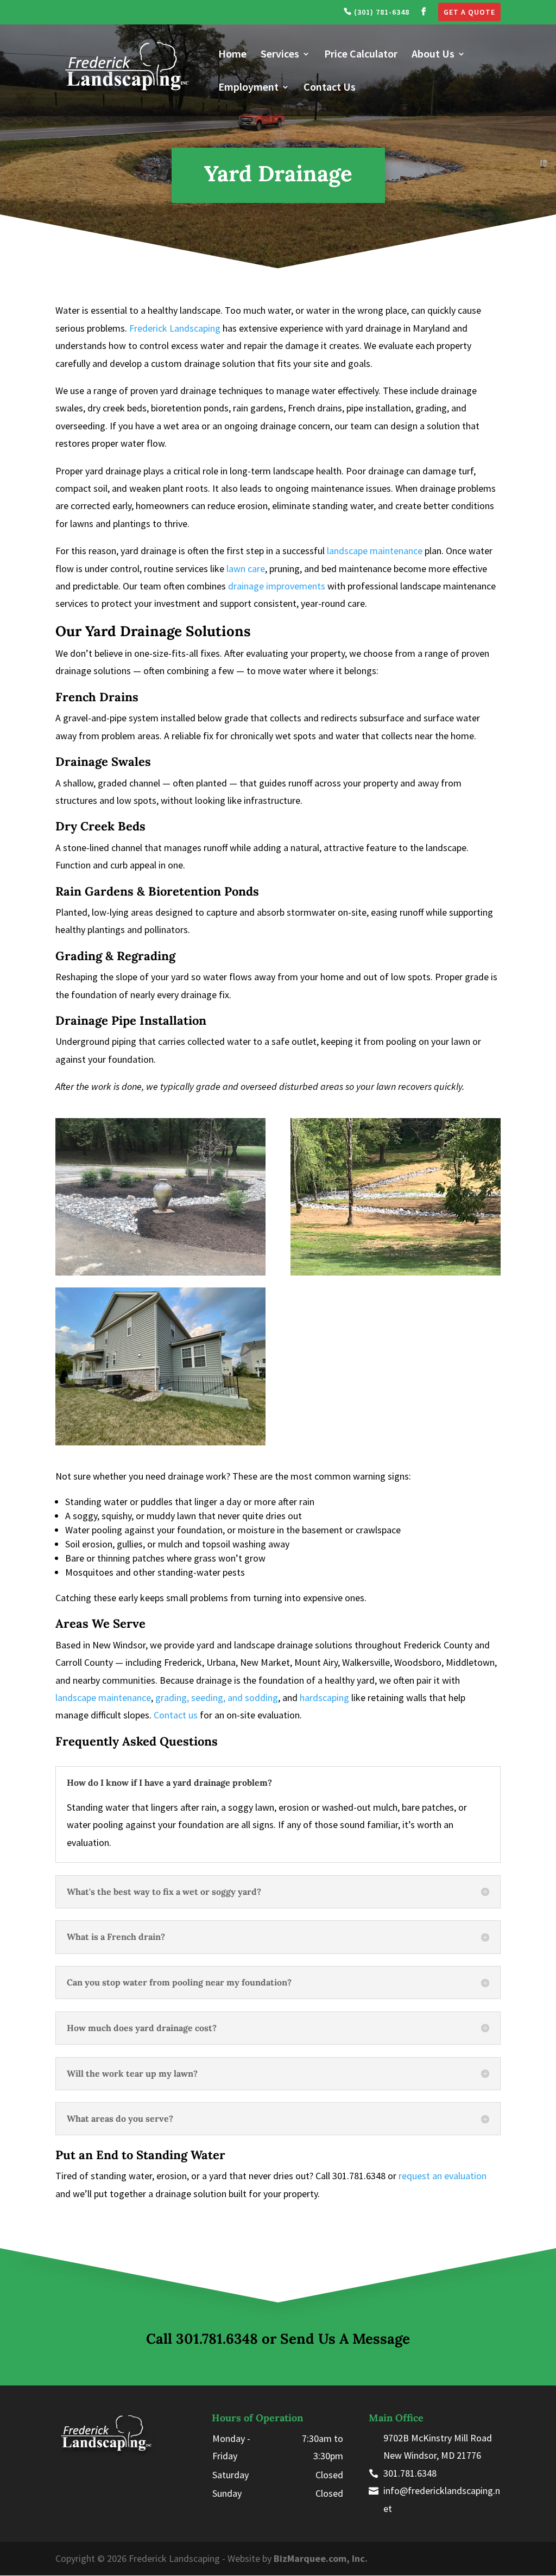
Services (280, 55)
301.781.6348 (217, 2339)
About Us (433, 55)
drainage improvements (277, 586)
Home (232, 55)
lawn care (246, 569)
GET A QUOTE (469, 12)
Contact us (176, 1715)
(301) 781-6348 (381, 12)
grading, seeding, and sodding (217, 1698)
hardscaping (324, 1698)
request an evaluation (443, 2176)
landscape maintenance (375, 551)
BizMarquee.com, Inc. (321, 2558)
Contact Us (330, 88)
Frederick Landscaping (175, 328)
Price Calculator (361, 55)
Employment (248, 88)
